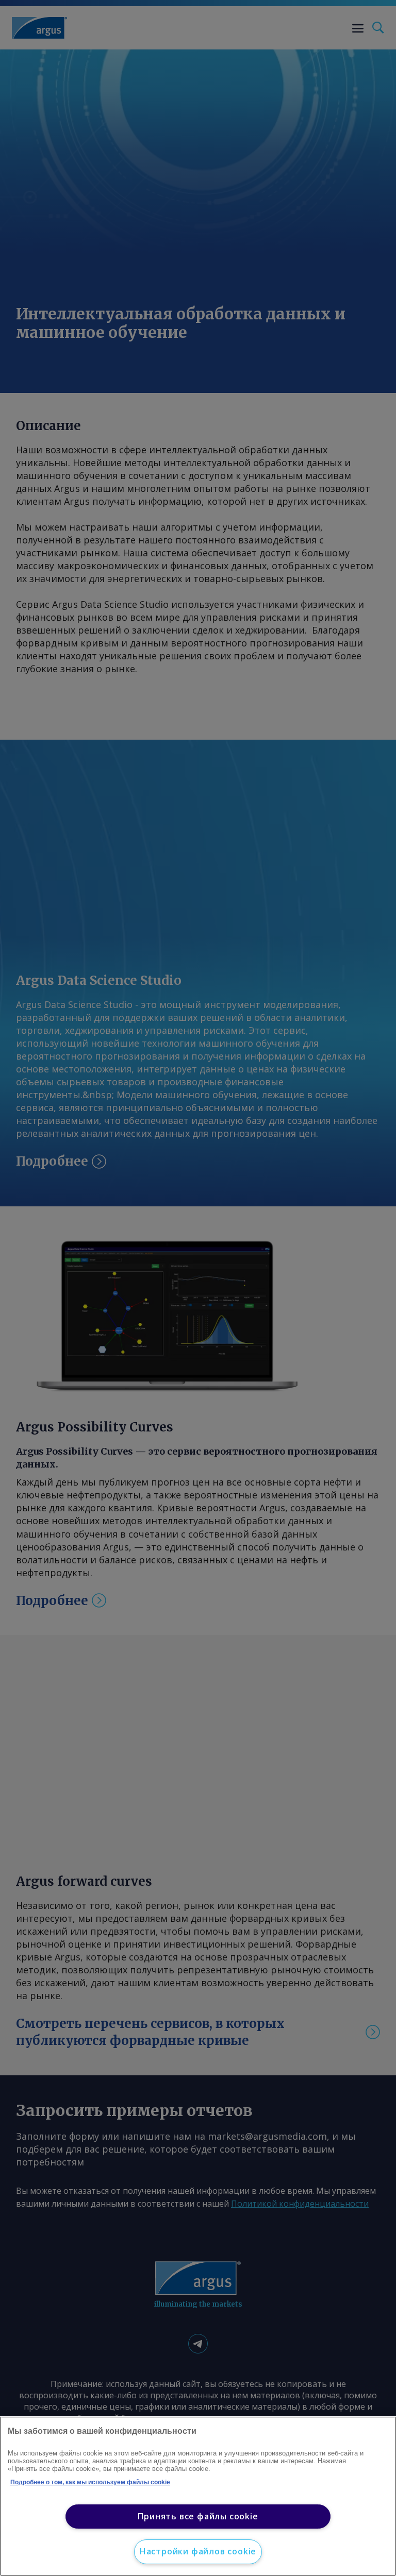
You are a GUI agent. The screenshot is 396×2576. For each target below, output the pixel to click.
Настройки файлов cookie (198, 2551)
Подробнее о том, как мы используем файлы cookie (90, 2482)
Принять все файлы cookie (198, 2516)
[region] (198, 2496)
